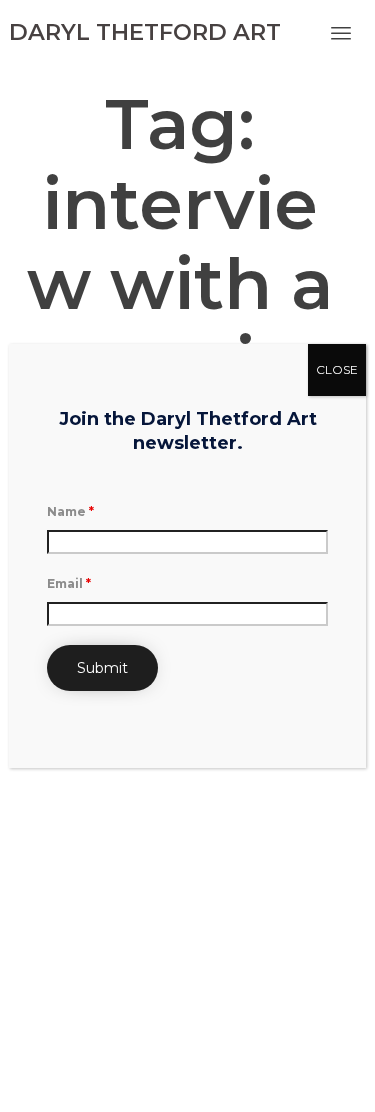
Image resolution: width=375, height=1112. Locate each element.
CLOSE (337, 369)
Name (70, 511)
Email (69, 583)
